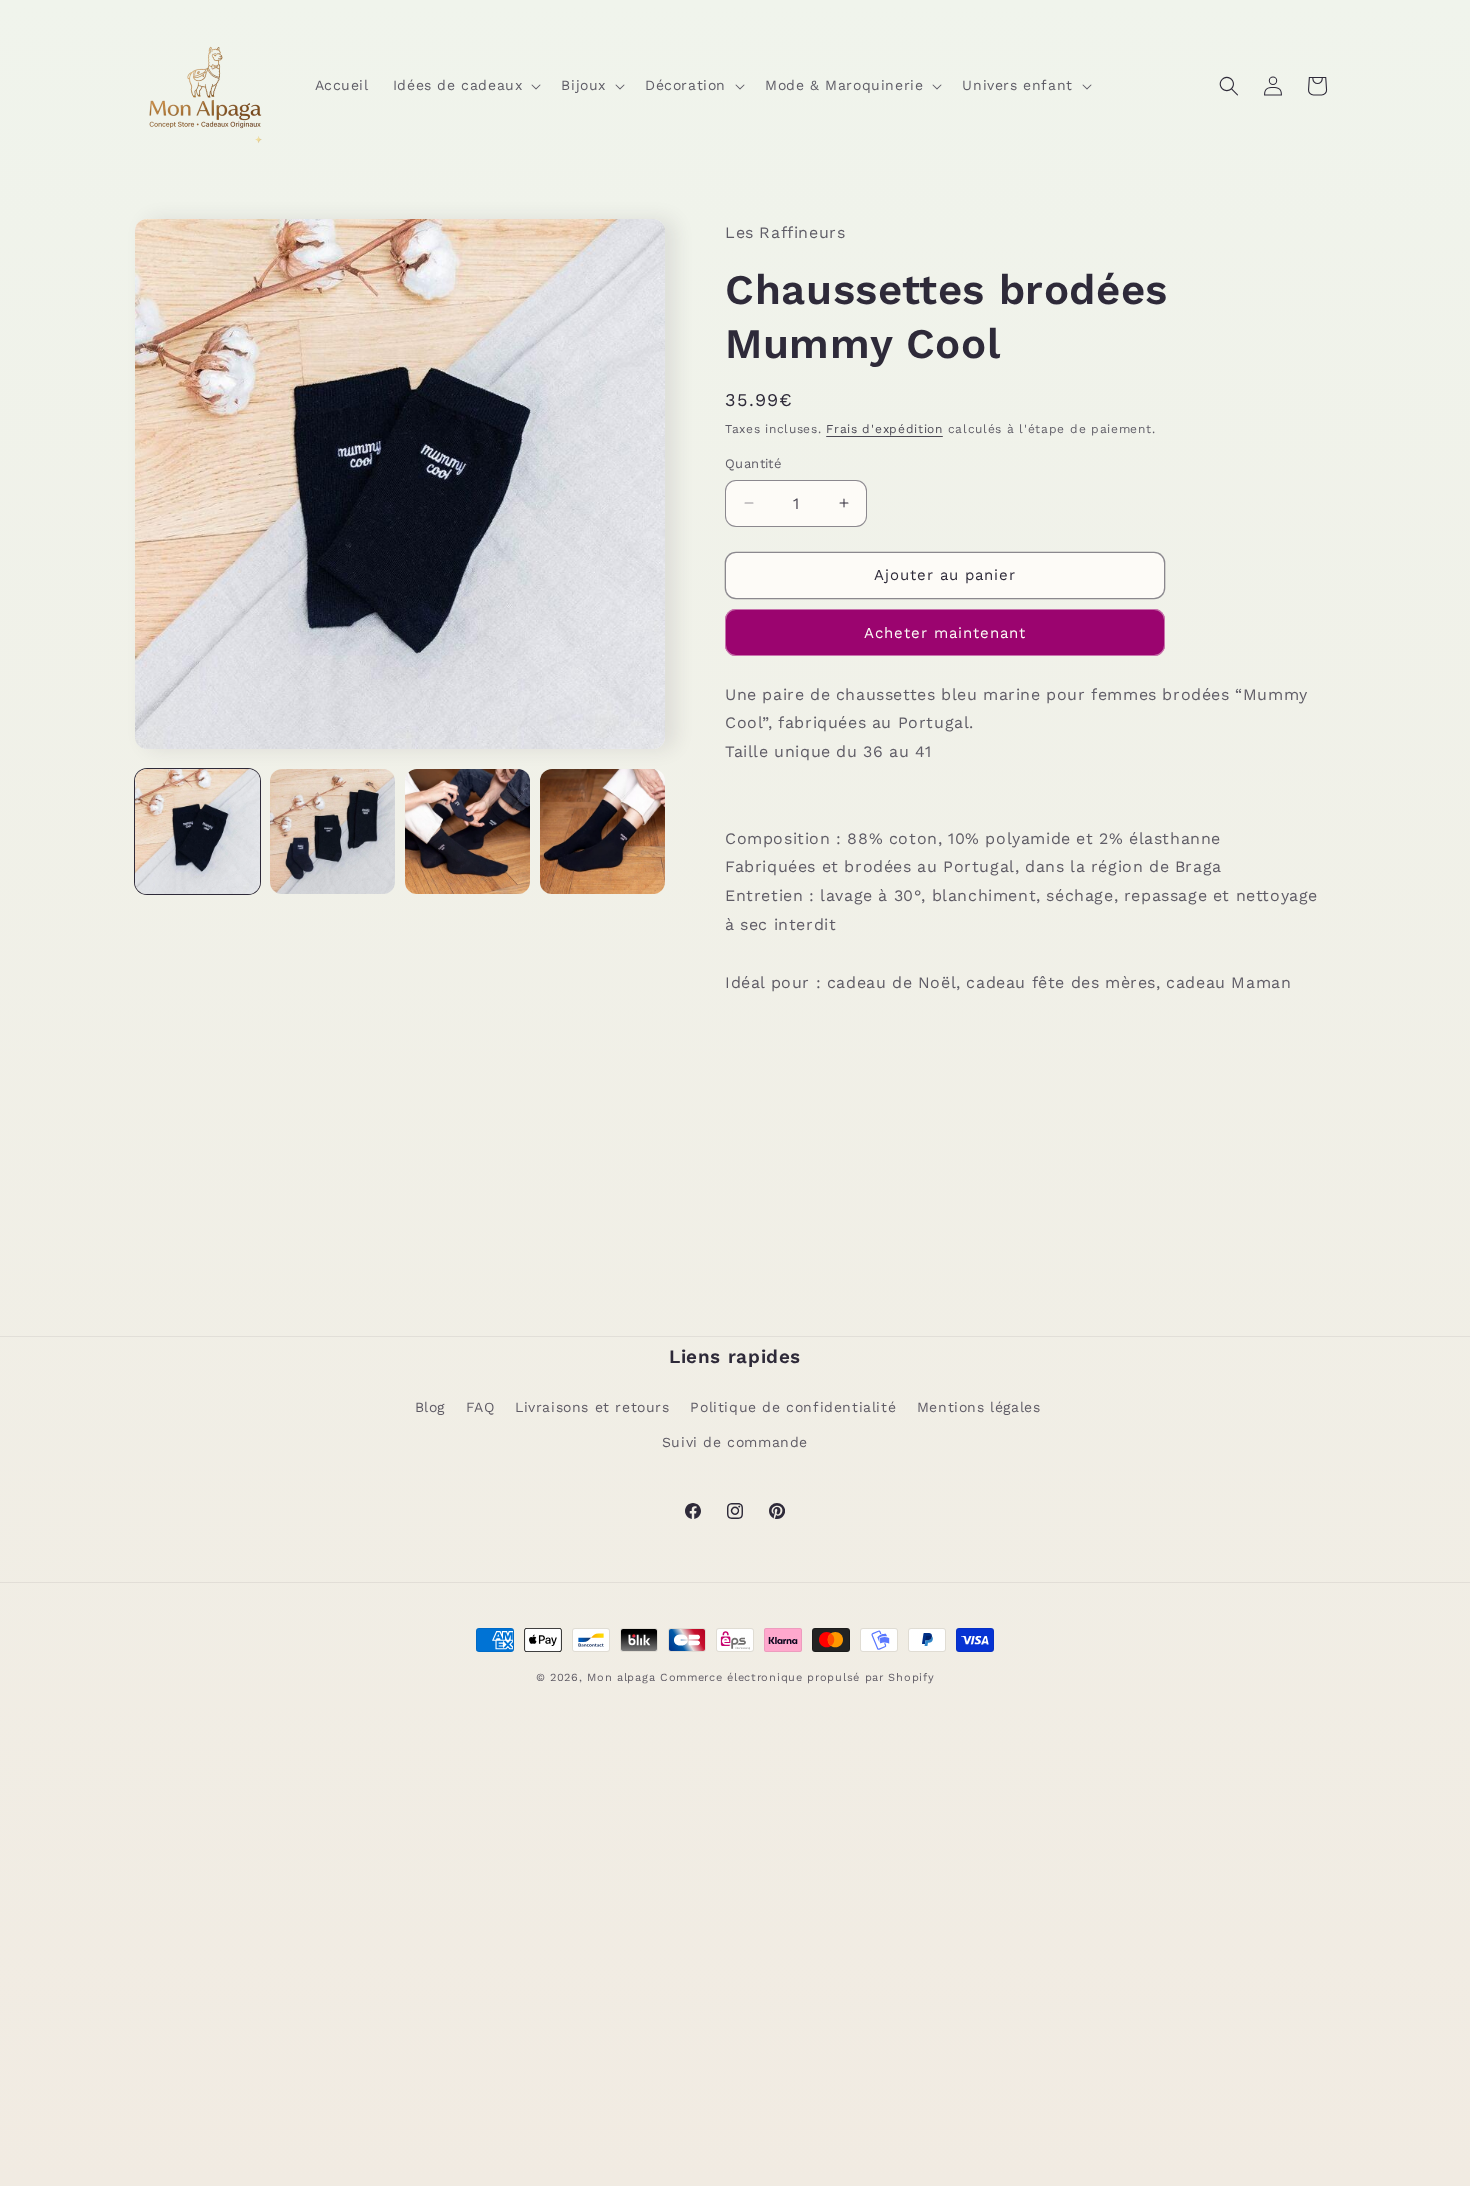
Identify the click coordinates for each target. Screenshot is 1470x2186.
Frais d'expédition (884, 429)
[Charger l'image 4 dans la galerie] (602, 831)
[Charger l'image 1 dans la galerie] (197, 831)
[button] (465, 85)
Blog (430, 1407)
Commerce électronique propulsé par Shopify (797, 1677)
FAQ (480, 1407)
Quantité (753, 463)
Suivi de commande (735, 1442)
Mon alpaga (621, 1677)
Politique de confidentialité (793, 1407)
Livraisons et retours (592, 1407)
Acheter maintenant (945, 633)
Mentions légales (979, 1407)
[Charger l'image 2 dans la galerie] (332, 831)
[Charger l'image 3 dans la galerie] (467, 831)
